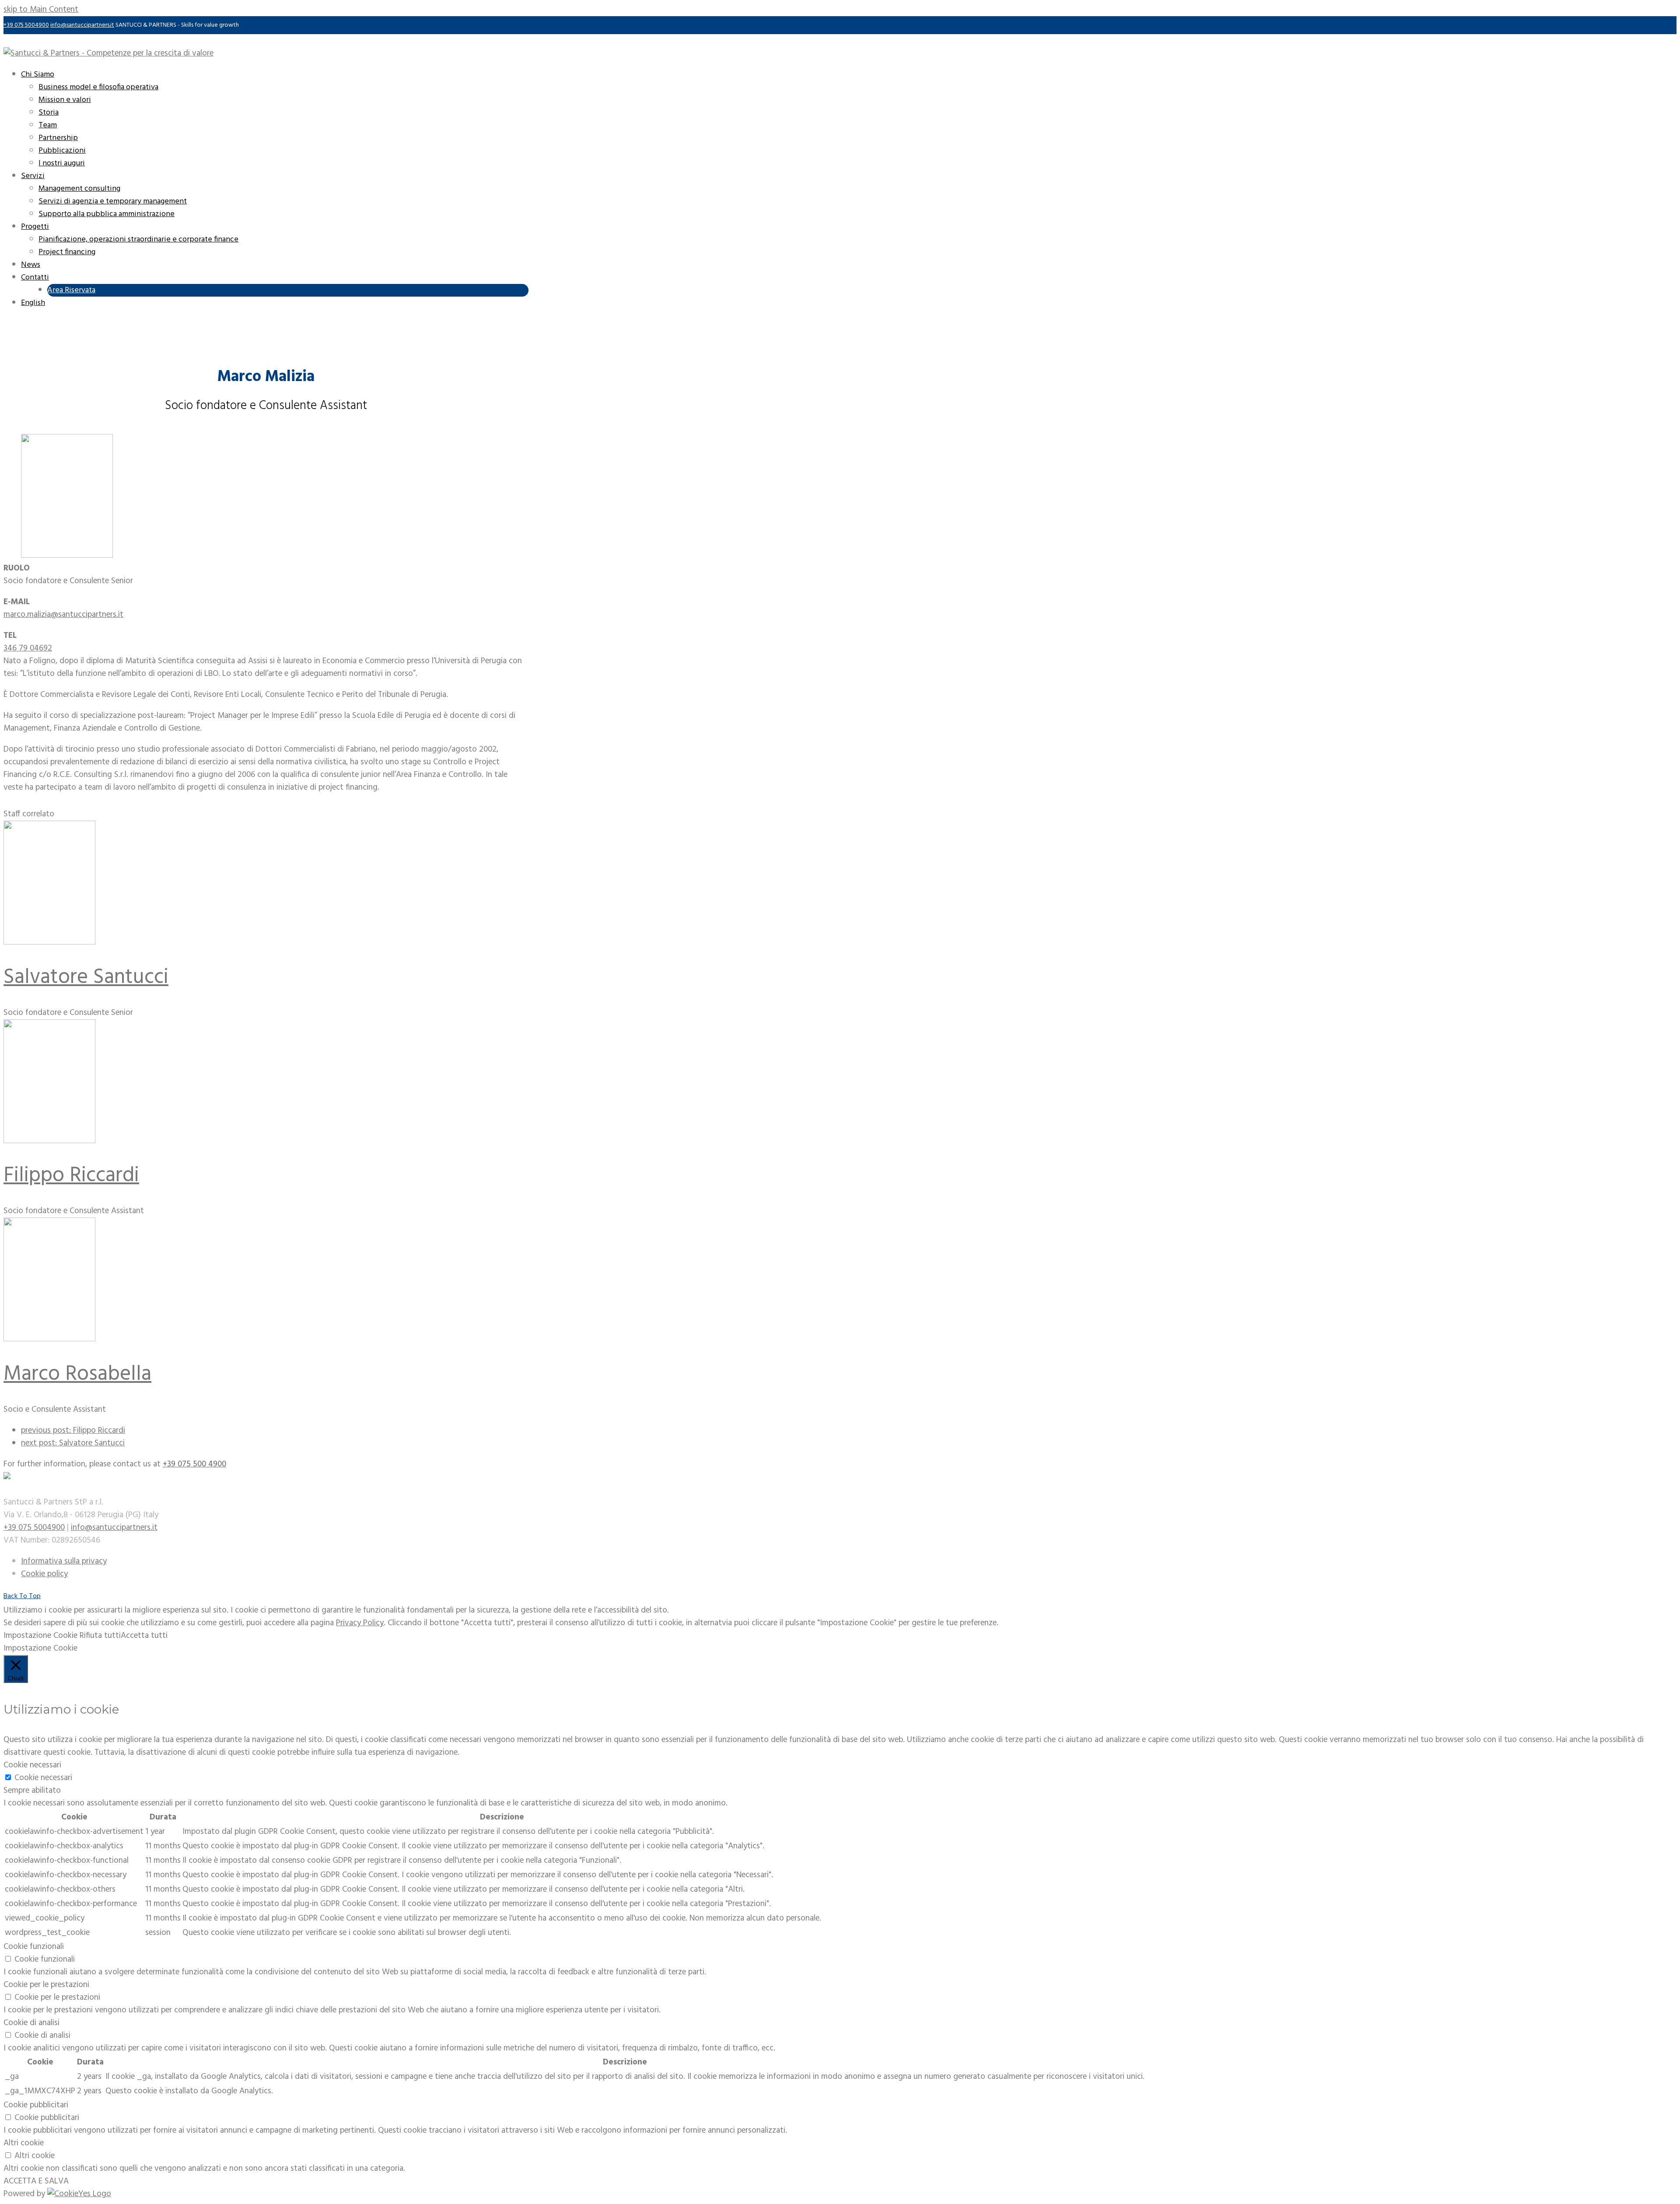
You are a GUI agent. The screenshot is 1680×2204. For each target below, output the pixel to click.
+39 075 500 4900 (194, 1464)
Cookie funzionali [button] (34, 1947)
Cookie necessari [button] (32, 1765)
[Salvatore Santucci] (49, 942)
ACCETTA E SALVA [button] (36, 2181)
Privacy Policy (360, 1623)
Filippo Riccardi (71, 1176)
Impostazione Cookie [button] (40, 1636)
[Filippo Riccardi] (49, 1141)
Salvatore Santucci (86, 978)
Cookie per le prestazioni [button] (46, 1985)
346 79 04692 (28, 648)
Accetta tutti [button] (144, 1636)
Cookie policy (44, 1574)
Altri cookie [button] (24, 2143)
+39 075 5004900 (26, 25)
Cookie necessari (43, 1778)
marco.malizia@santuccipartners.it (63, 615)
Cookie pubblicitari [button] (36, 2105)
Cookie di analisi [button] (31, 2023)
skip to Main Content (41, 10)
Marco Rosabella (77, 1374)
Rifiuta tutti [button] (100, 1636)
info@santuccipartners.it (82, 25)
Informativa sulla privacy (64, 1561)
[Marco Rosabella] (49, 1339)
